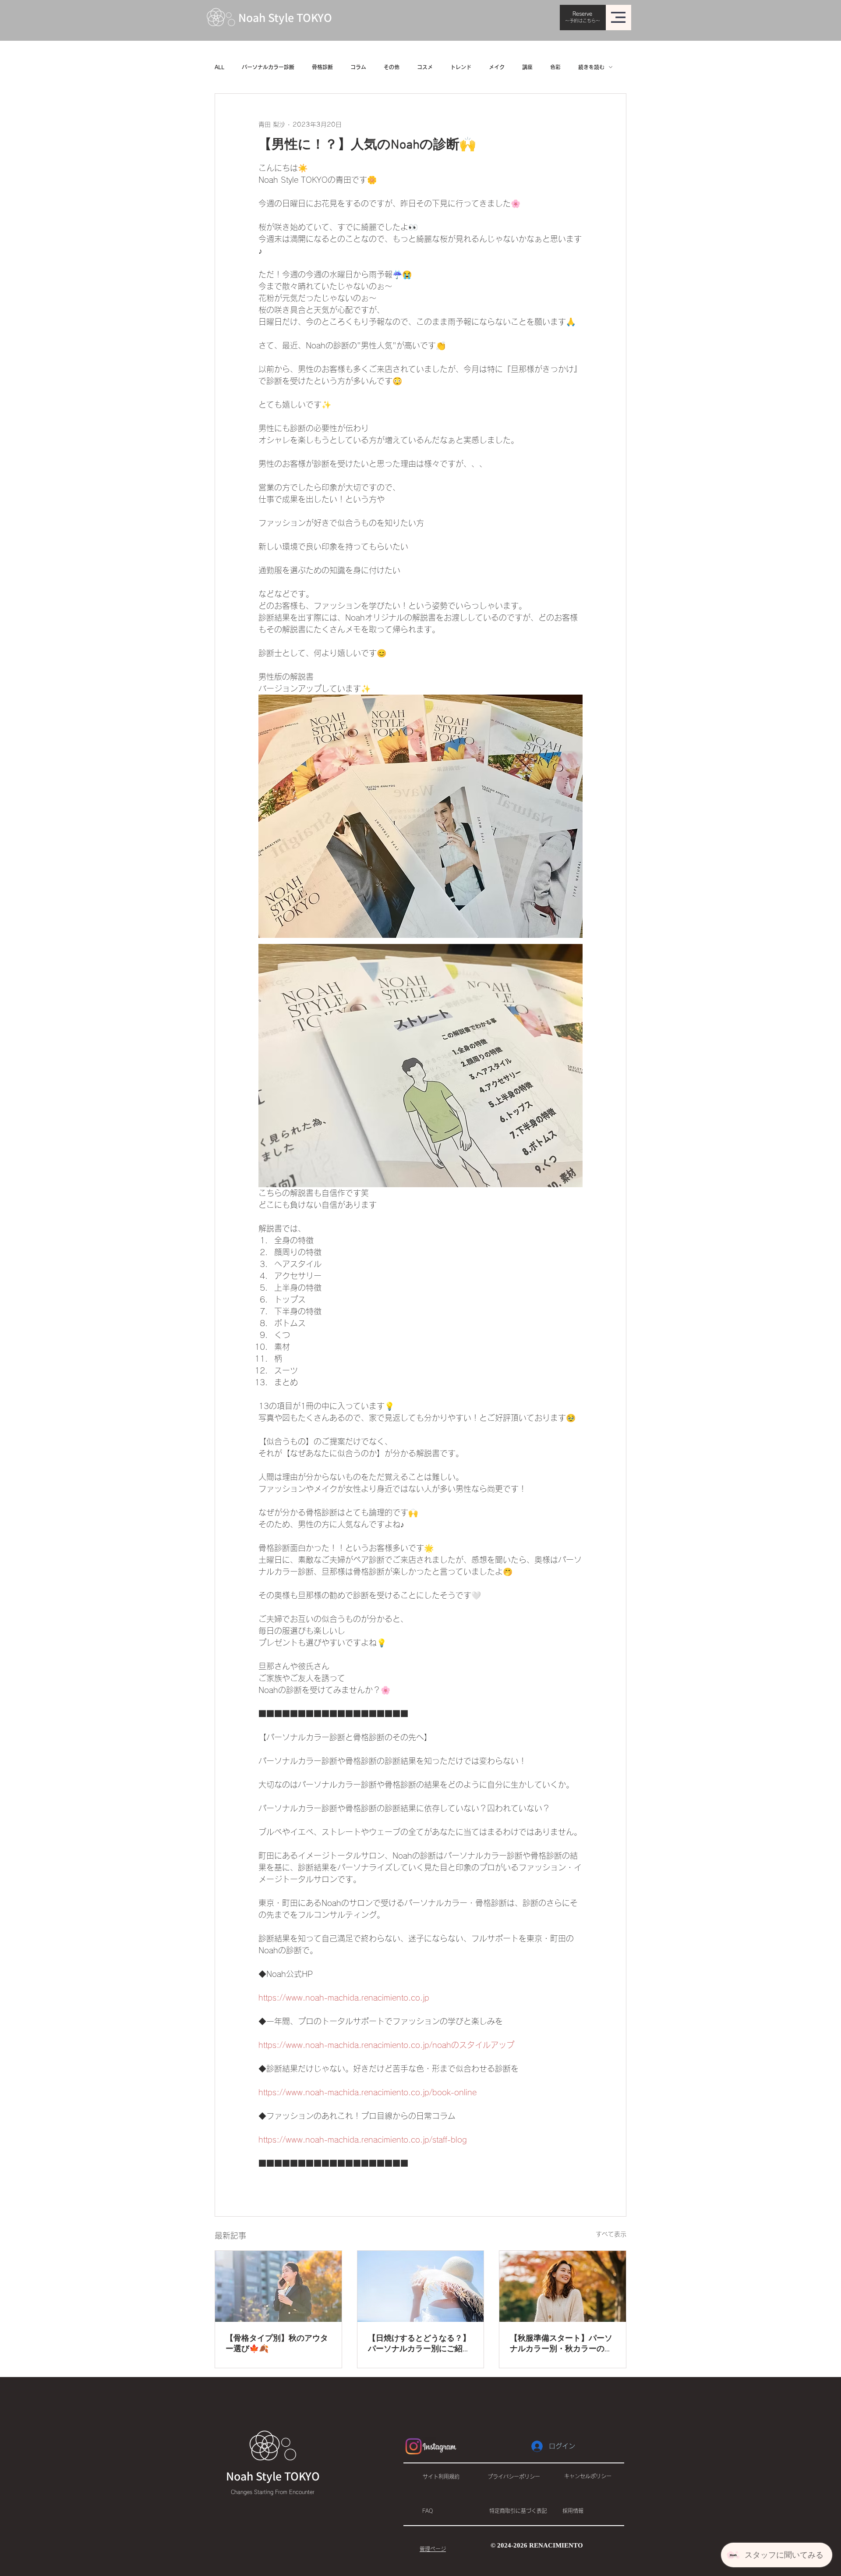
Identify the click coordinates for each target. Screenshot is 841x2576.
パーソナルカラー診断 (268, 67)
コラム (358, 67)
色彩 (555, 67)
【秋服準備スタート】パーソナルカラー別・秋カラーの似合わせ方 (561, 2344)
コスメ (425, 67)
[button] (618, 17)
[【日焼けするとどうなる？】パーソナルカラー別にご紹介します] (421, 2286)
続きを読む (591, 67)
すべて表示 (611, 2234)
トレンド (461, 67)
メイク (497, 67)
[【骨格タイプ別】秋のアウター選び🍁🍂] (278, 2286)
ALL (219, 67)
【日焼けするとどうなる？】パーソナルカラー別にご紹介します (419, 2344)
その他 (392, 67)
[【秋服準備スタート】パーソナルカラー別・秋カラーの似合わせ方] (563, 2286)
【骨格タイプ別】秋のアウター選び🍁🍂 (277, 2344)
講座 (527, 67)
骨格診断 (322, 67)
